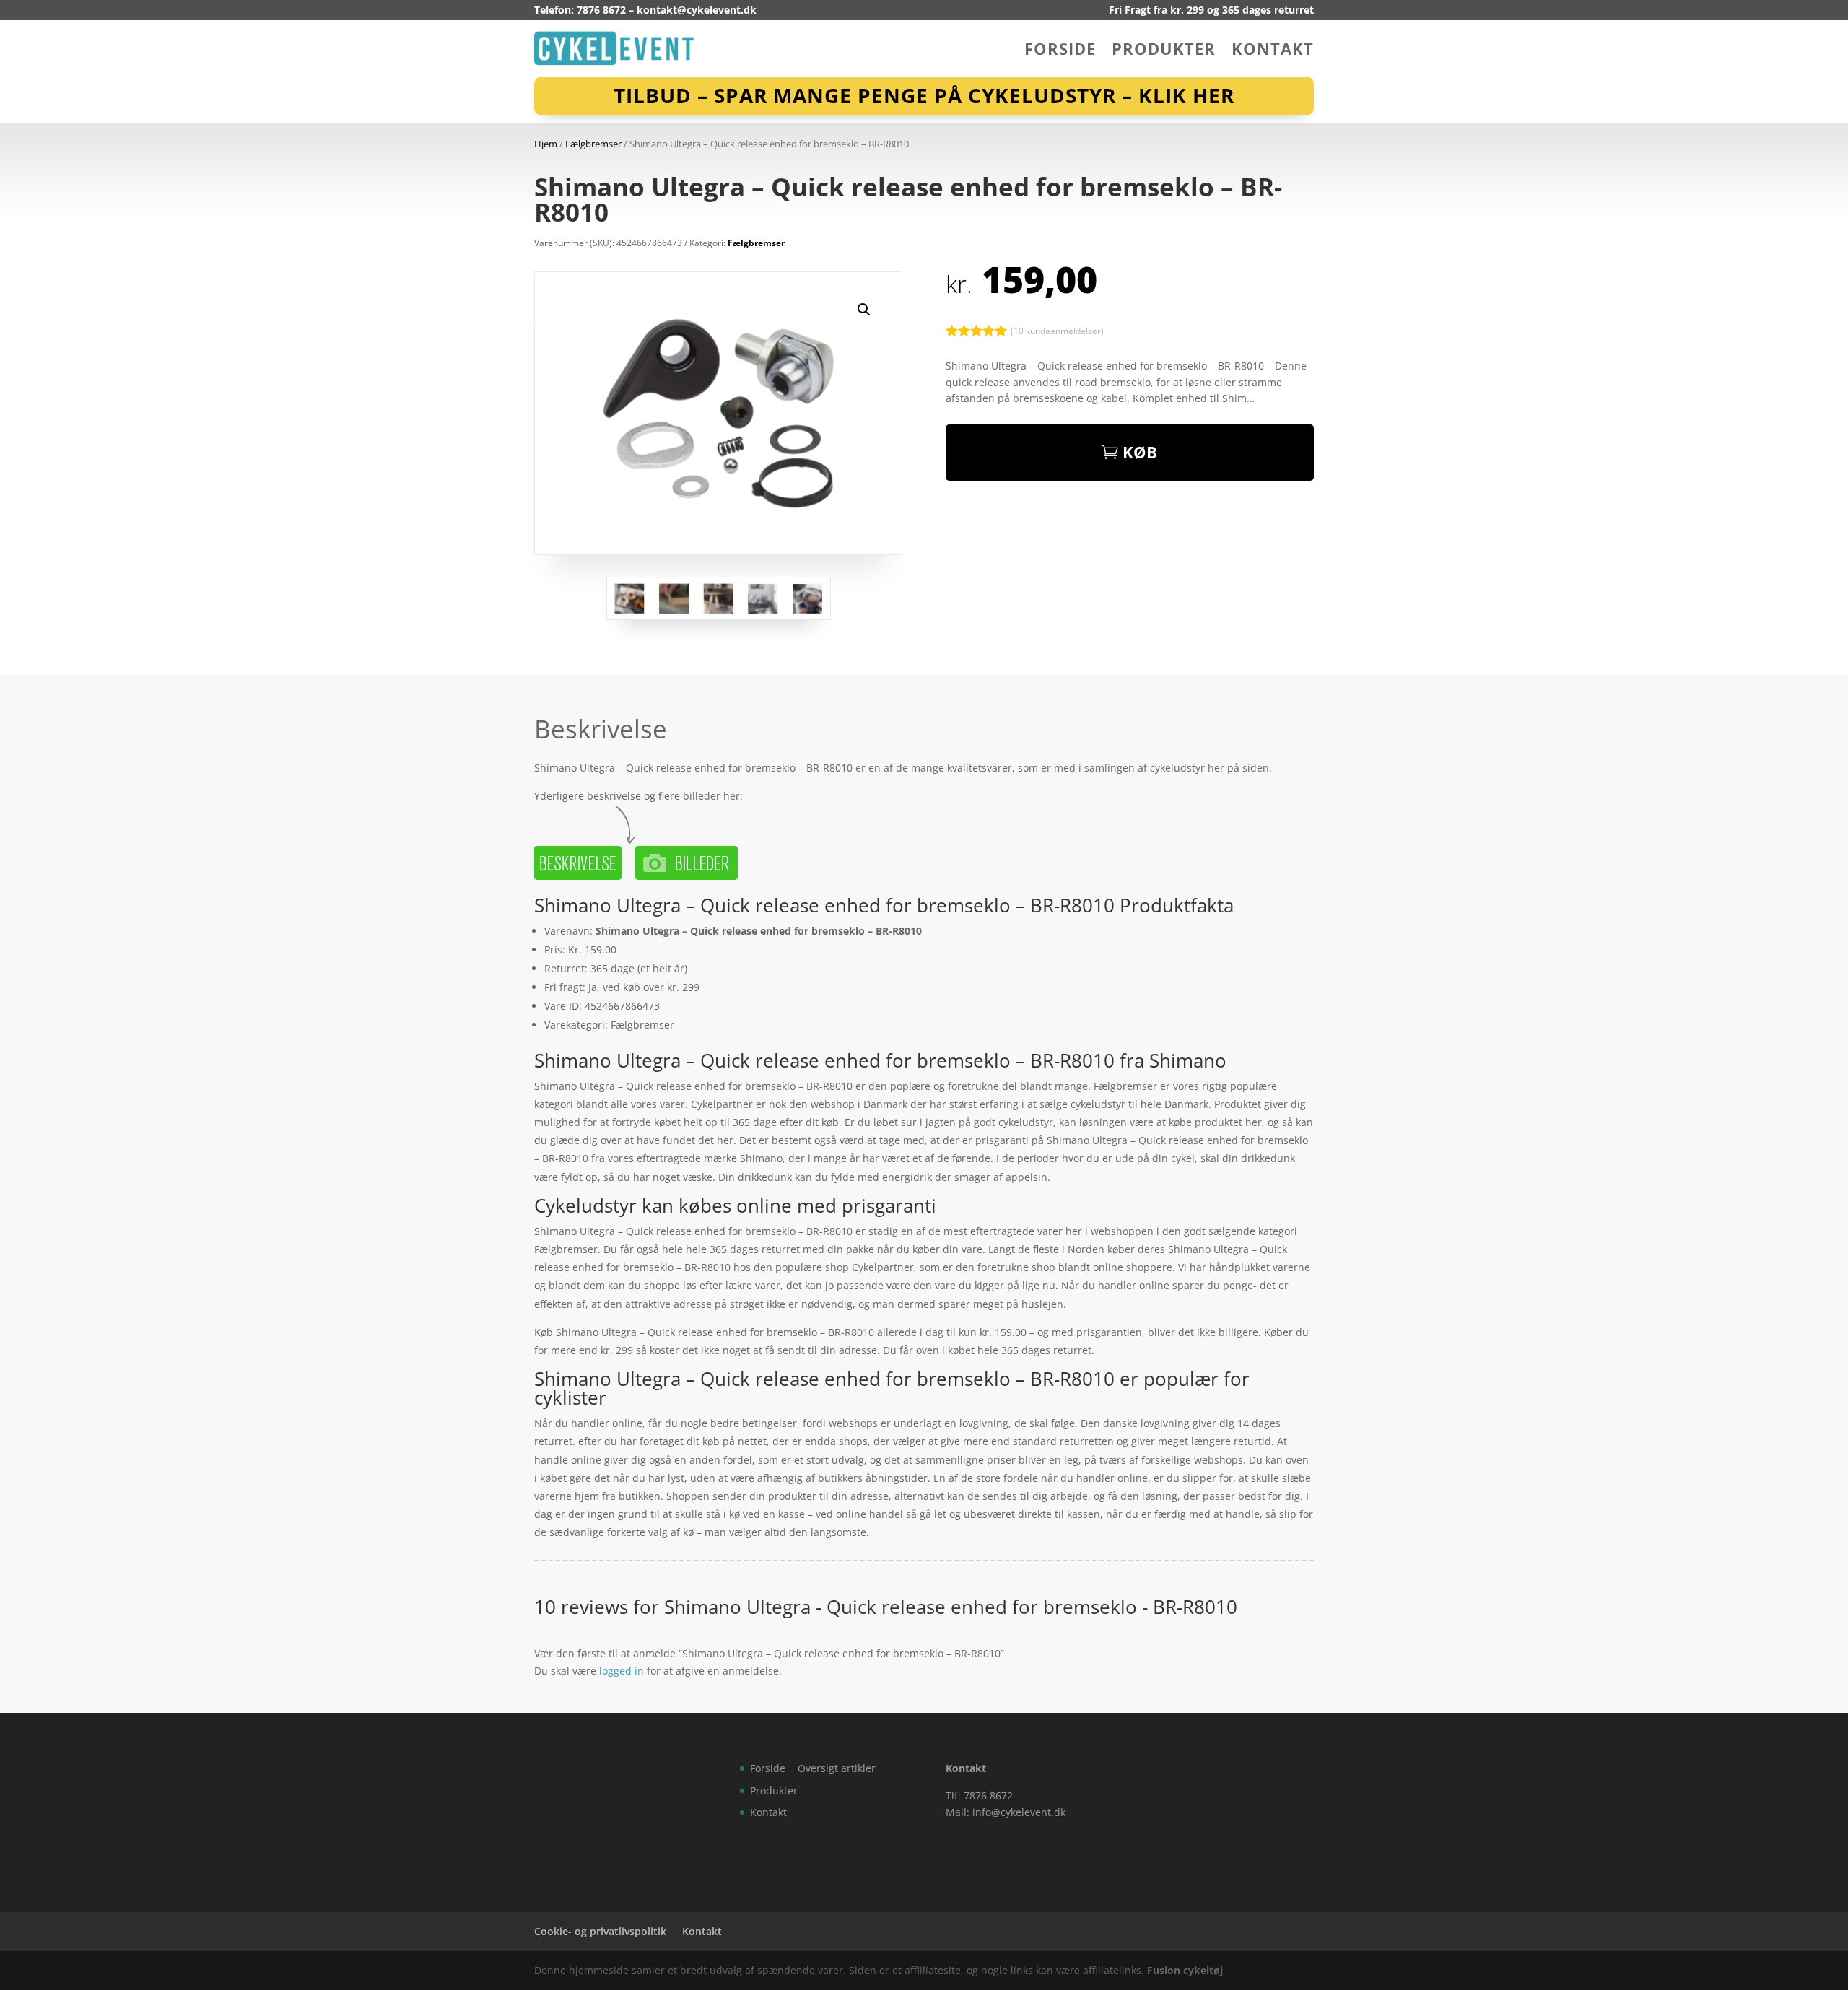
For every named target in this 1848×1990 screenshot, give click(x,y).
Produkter (1164, 51)
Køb (1140, 452)
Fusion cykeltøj (1185, 1970)
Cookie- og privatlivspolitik (600, 1931)
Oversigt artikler (837, 1768)
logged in (622, 1671)
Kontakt (1273, 51)
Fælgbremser (593, 144)
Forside (1060, 51)
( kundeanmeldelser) (1057, 330)
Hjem (546, 144)
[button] (864, 310)
